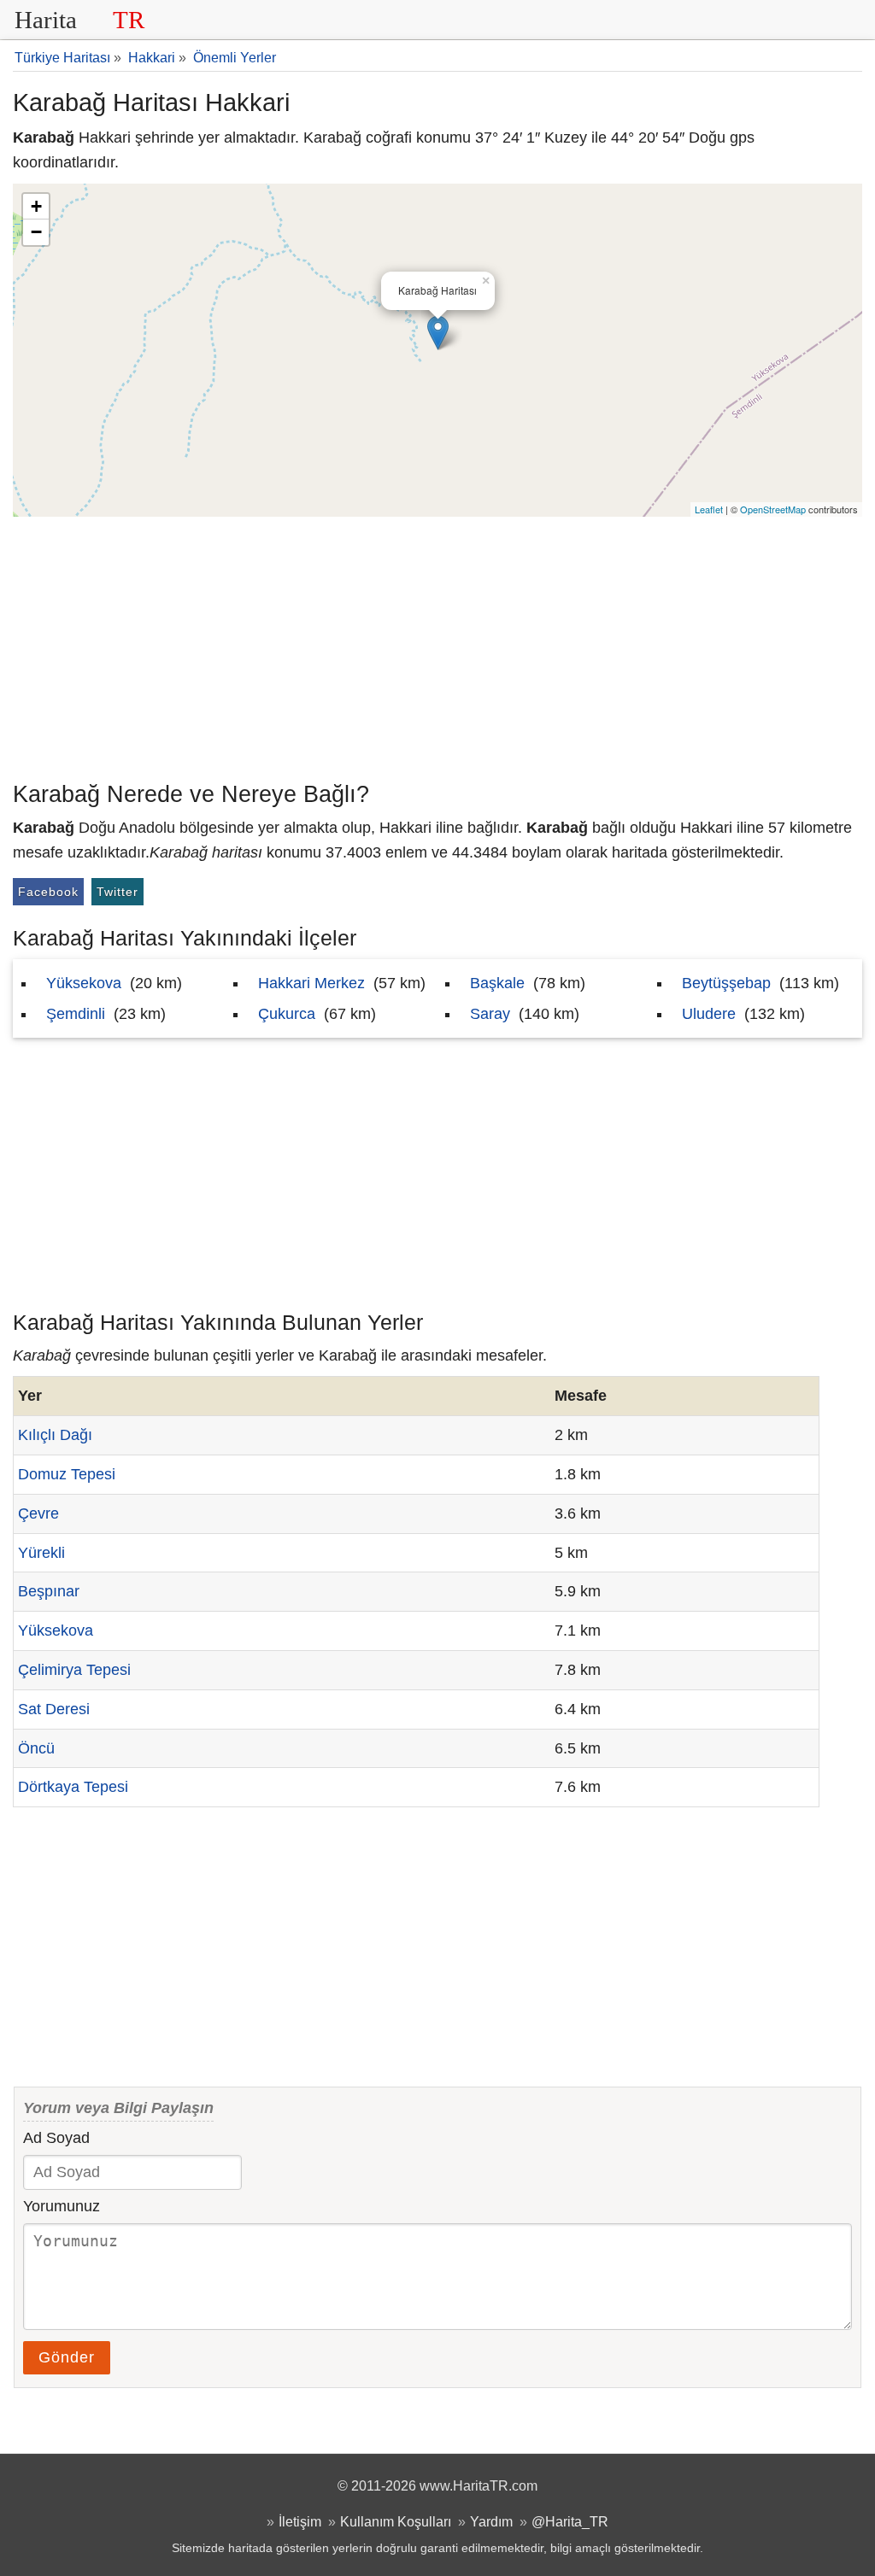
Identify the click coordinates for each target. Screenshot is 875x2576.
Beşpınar (49, 1591)
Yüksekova (84, 983)
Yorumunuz (62, 2206)
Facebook (48, 892)
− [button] (36, 232)
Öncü (36, 1748)
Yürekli (41, 1553)
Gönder (67, 2357)
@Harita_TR (570, 2521)
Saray (490, 1014)
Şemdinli (76, 1014)
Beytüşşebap (726, 983)
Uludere (709, 1014)
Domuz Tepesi (67, 1474)
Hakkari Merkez (311, 983)
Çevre (38, 1513)
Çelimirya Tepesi (74, 1670)
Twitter (117, 892)
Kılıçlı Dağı (55, 1435)
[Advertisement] (437, 645)
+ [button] (36, 206)
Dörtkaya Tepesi (73, 1787)
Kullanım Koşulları (396, 2521)
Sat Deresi (54, 1709)
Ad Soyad (56, 2138)
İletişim (300, 2521)
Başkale (497, 983)
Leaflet (709, 509)
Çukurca (287, 1014)
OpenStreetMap (773, 509)
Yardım (491, 2521)
